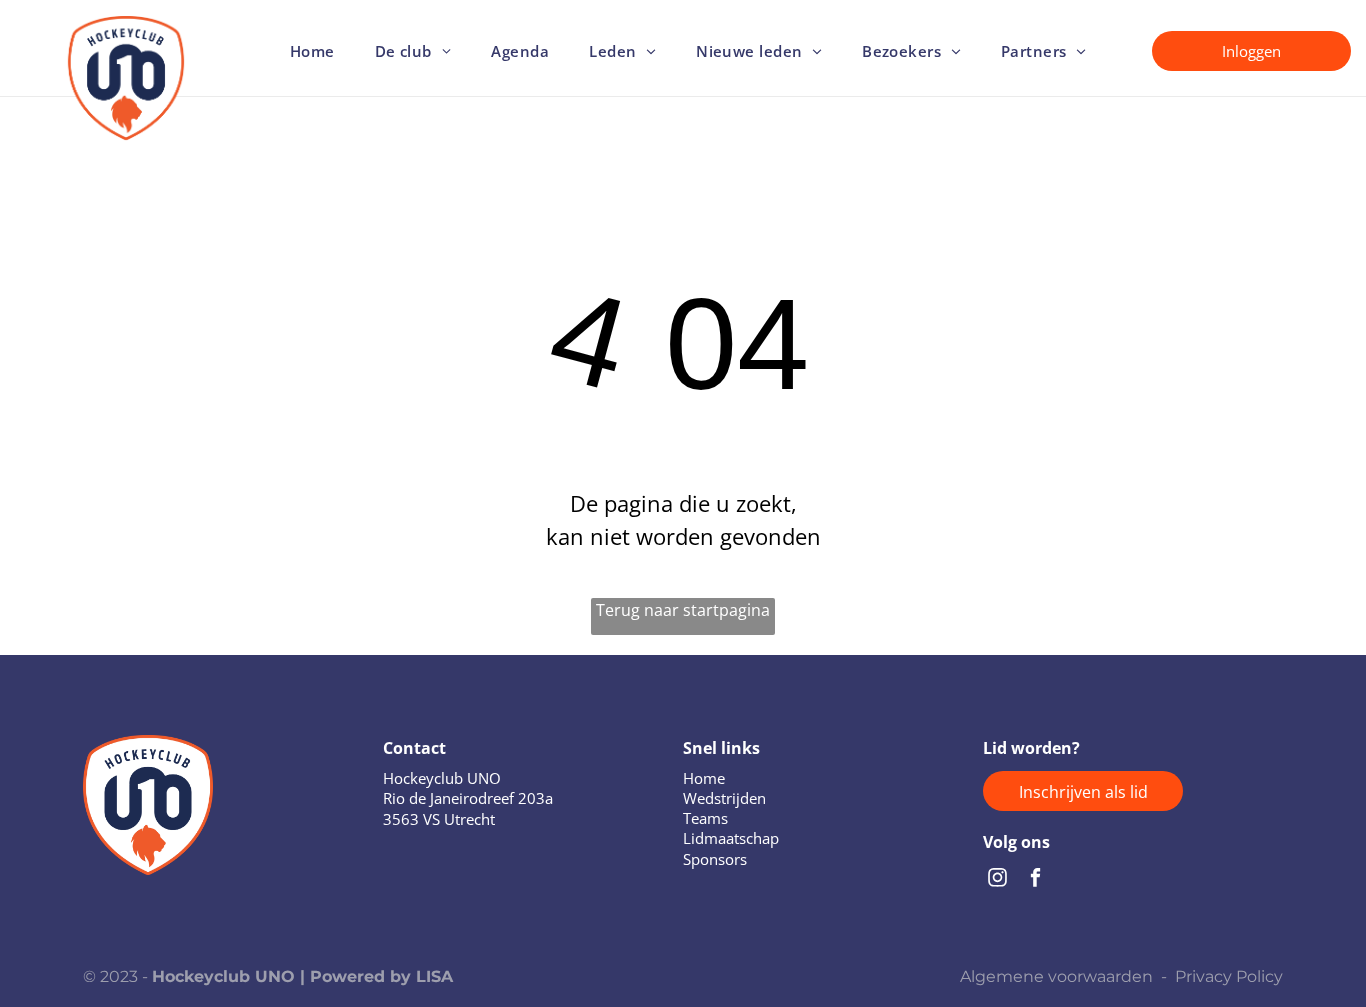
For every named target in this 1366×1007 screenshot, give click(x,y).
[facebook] (1035, 880)
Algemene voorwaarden (1056, 976)
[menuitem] (312, 51)
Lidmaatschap (731, 838)
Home (704, 778)
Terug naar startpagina (683, 610)
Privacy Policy (1229, 976)
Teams (705, 818)
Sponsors (715, 859)
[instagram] (997, 880)
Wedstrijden (724, 798)
